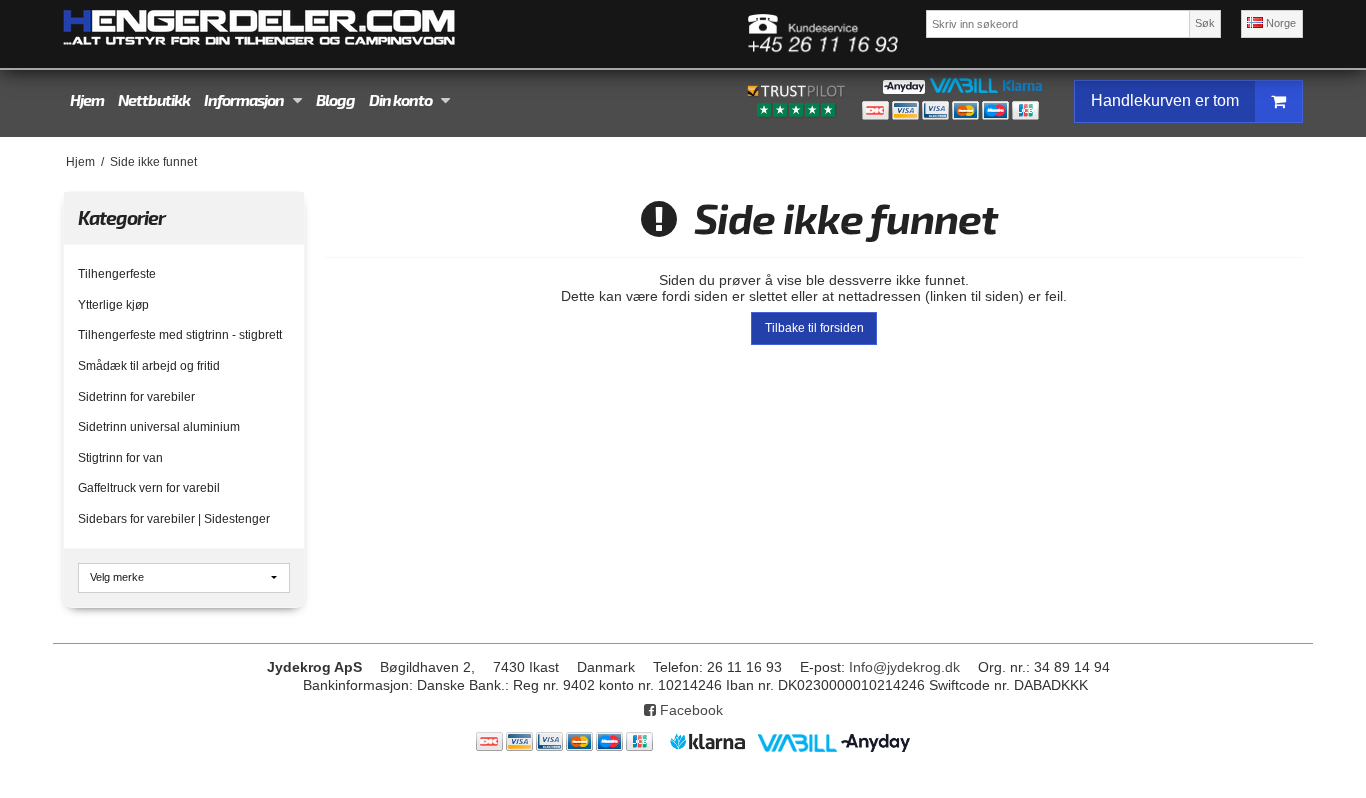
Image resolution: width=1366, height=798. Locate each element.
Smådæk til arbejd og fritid (149, 366)
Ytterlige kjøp (113, 305)
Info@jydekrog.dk (904, 667)
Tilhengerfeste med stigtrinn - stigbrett (180, 335)
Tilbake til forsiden (814, 328)
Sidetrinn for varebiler (136, 397)
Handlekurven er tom (1165, 100)
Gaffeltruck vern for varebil (149, 488)
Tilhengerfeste (117, 274)
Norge (1279, 23)
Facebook (689, 710)
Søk (1205, 23)
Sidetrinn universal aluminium (159, 427)
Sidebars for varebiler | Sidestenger (174, 519)
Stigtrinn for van (120, 458)
